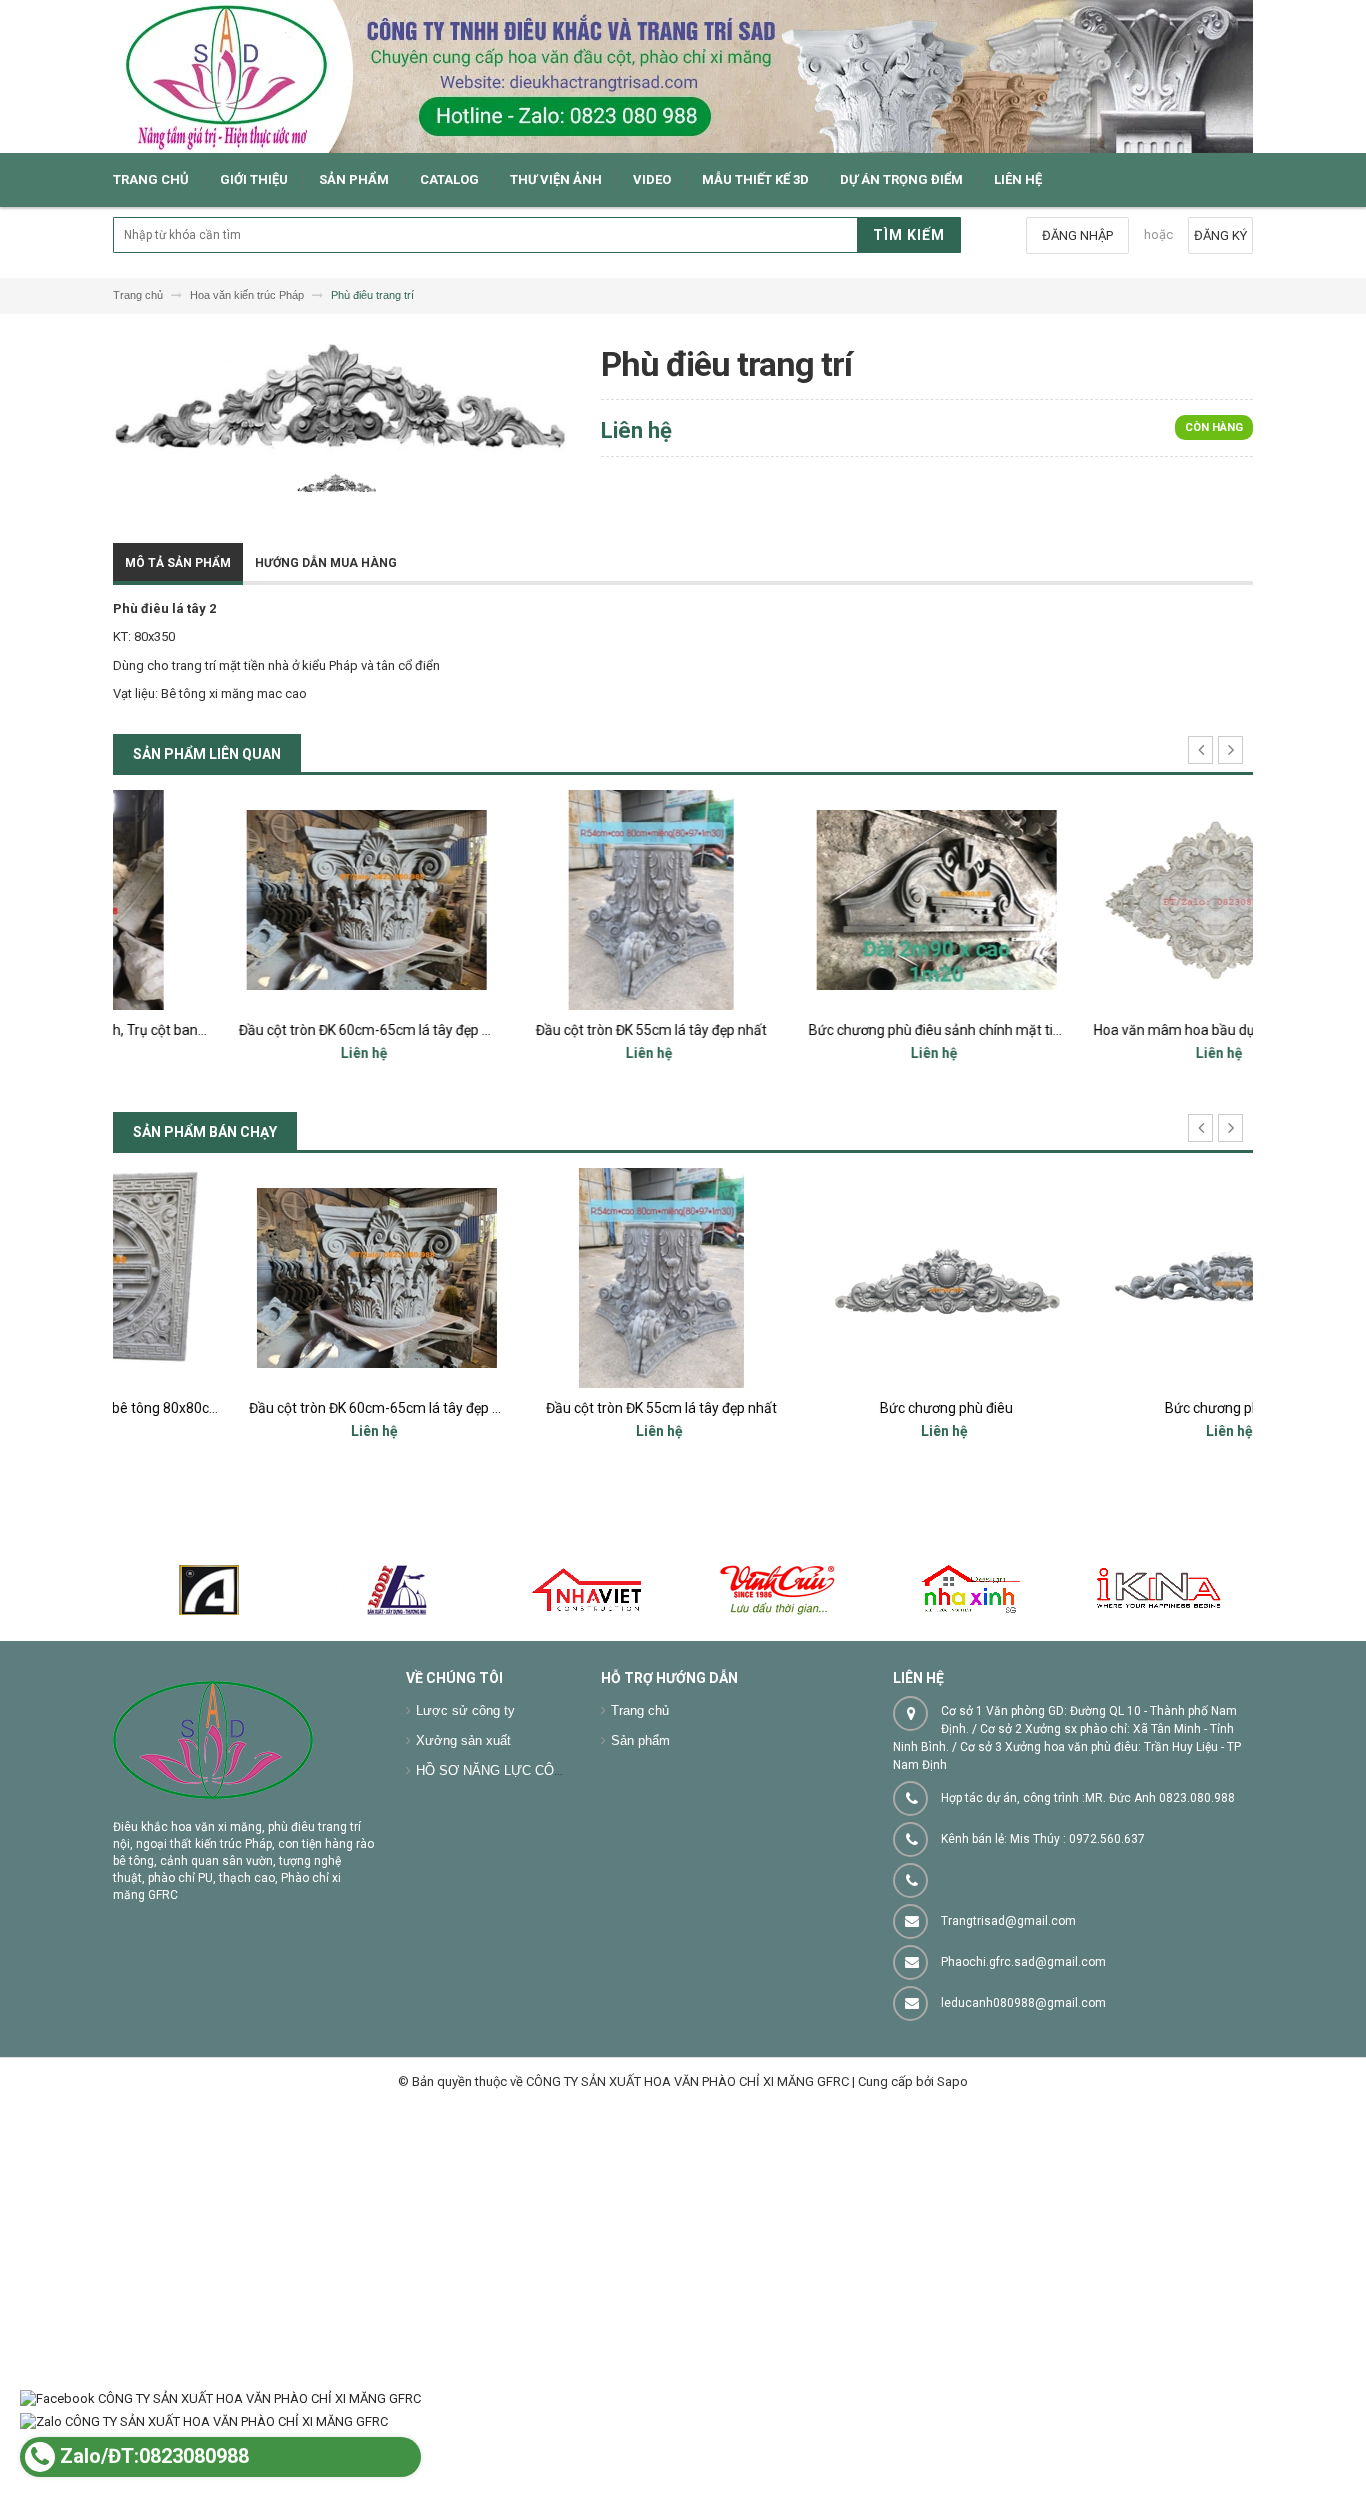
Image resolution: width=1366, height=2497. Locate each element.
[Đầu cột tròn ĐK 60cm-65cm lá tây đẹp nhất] (255, 900)
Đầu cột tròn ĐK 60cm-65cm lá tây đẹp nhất (264, 1030)
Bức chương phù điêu (825, 1408)
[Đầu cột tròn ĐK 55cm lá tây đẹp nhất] (540, 900)
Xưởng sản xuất (463, 1740)
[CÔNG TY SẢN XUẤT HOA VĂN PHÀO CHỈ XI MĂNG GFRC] (683, 76)
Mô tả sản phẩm (178, 563)
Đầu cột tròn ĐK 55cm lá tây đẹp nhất (540, 1030)
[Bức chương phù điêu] (825, 1278)
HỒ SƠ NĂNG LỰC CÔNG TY (505, 1770)
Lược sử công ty (465, 1710)
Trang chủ (640, 1710)
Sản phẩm (640, 1740)
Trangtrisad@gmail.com (1008, 1921)
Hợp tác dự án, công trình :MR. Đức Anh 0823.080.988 (1088, 1798)
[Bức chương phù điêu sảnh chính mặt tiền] (825, 900)
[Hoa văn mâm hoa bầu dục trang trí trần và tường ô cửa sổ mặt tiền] (1110, 900)
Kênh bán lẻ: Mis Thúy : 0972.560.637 (1043, 1839)
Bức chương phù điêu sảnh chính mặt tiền (827, 1030)
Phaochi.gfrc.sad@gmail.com (1023, 1962)
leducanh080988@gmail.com (1023, 2003)
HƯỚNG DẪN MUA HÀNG (326, 563)
